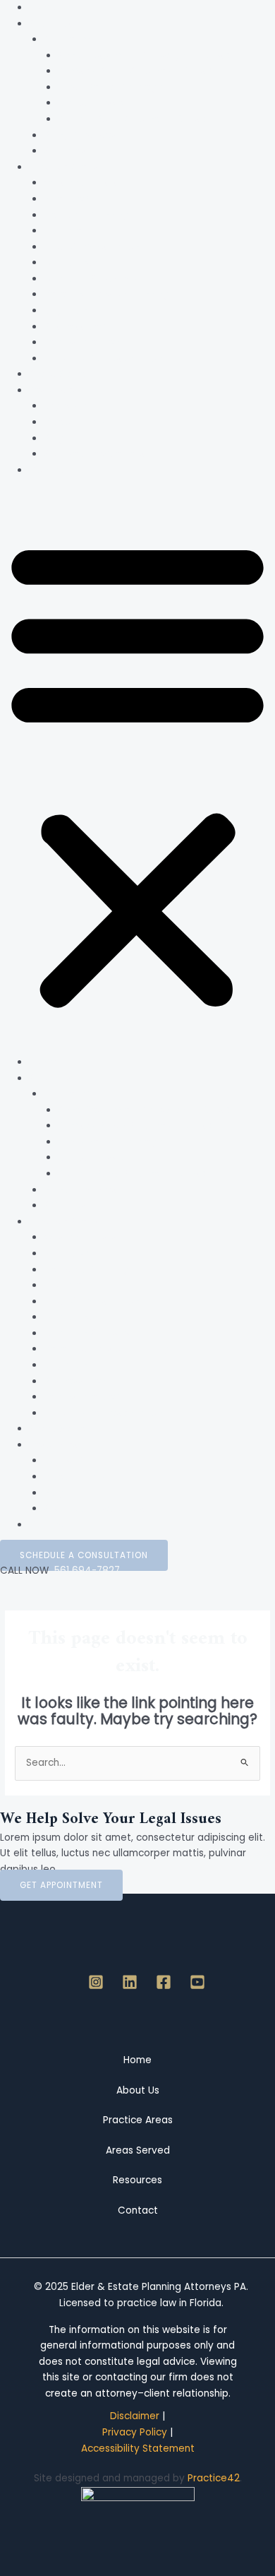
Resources (54, 390)
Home (43, 7)
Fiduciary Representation (103, 358)
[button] (137, 774)
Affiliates (67, 151)
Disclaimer (135, 2416)
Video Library (75, 422)
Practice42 (214, 2478)
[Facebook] (164, 1982)
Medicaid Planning (86, 215)
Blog (54, 438)
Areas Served (61, 374)
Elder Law (66, 199)
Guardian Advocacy (91, 279)
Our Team (67, 39)
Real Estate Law (81, 342)
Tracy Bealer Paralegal (112, 87)
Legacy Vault (75, 406)
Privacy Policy (135, 2432)
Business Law (74, 327)
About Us (50, 24)
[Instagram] (96, 1982)
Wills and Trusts (80, 183)
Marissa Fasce (91, 103)
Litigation (66, 310)
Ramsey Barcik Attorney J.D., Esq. (136, 71)
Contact (49, 470)
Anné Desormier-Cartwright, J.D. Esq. (145, 55)
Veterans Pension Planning (106, 294)
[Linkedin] (130, 1982)
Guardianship (75, 262)
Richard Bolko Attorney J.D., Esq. (133, 119)
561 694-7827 (84, 1571)
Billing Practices (80, 135)
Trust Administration (92, 247)
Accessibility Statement (138, 2449)
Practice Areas (64, 167)
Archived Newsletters (94, 454)
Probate (63, 231)
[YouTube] (197, 1982)
